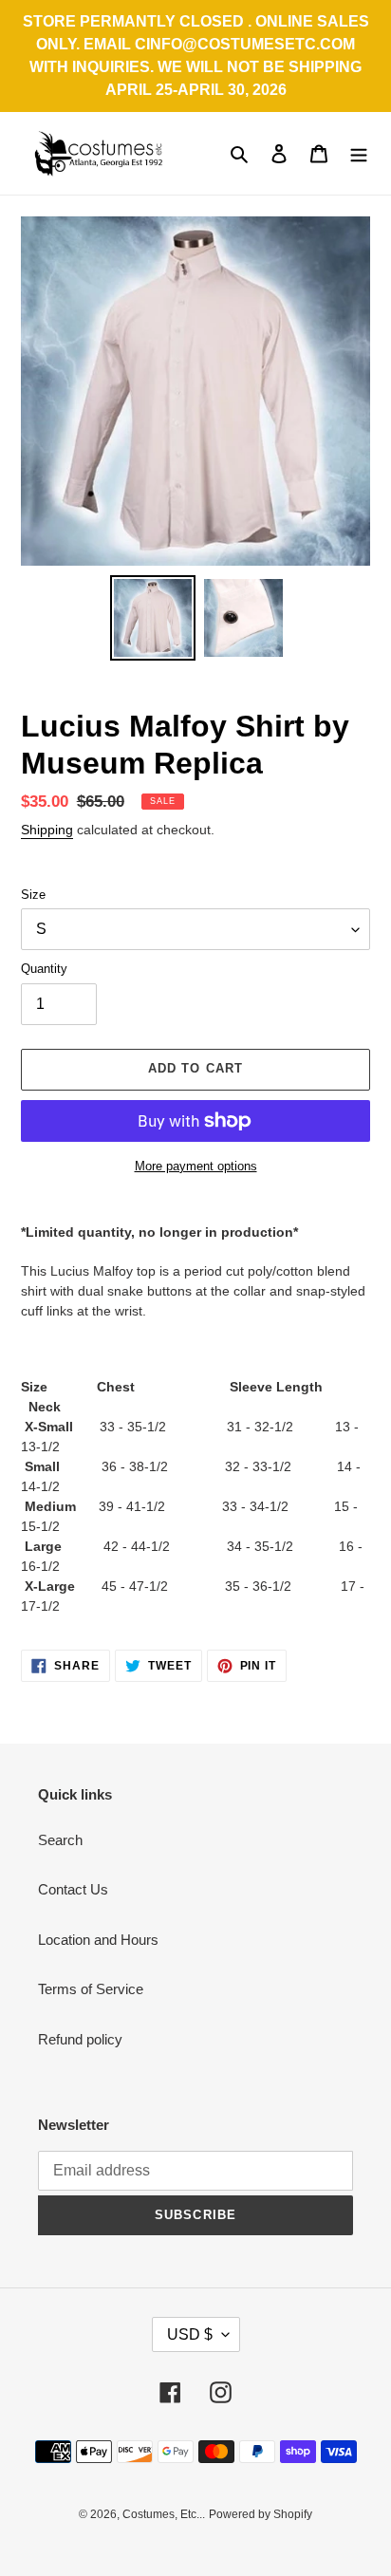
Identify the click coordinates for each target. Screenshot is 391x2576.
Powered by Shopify (261, 2514)
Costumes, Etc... (164, 2514)
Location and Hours (98, 1940)
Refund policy (80, 2039)
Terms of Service (91, 1989)
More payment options (196, 1166)
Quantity (44, 969)
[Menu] (359, 153)
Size (33, 895)
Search (60, 1840)
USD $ (190, 2334)
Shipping (47, 830)
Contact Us (73, 1889)
